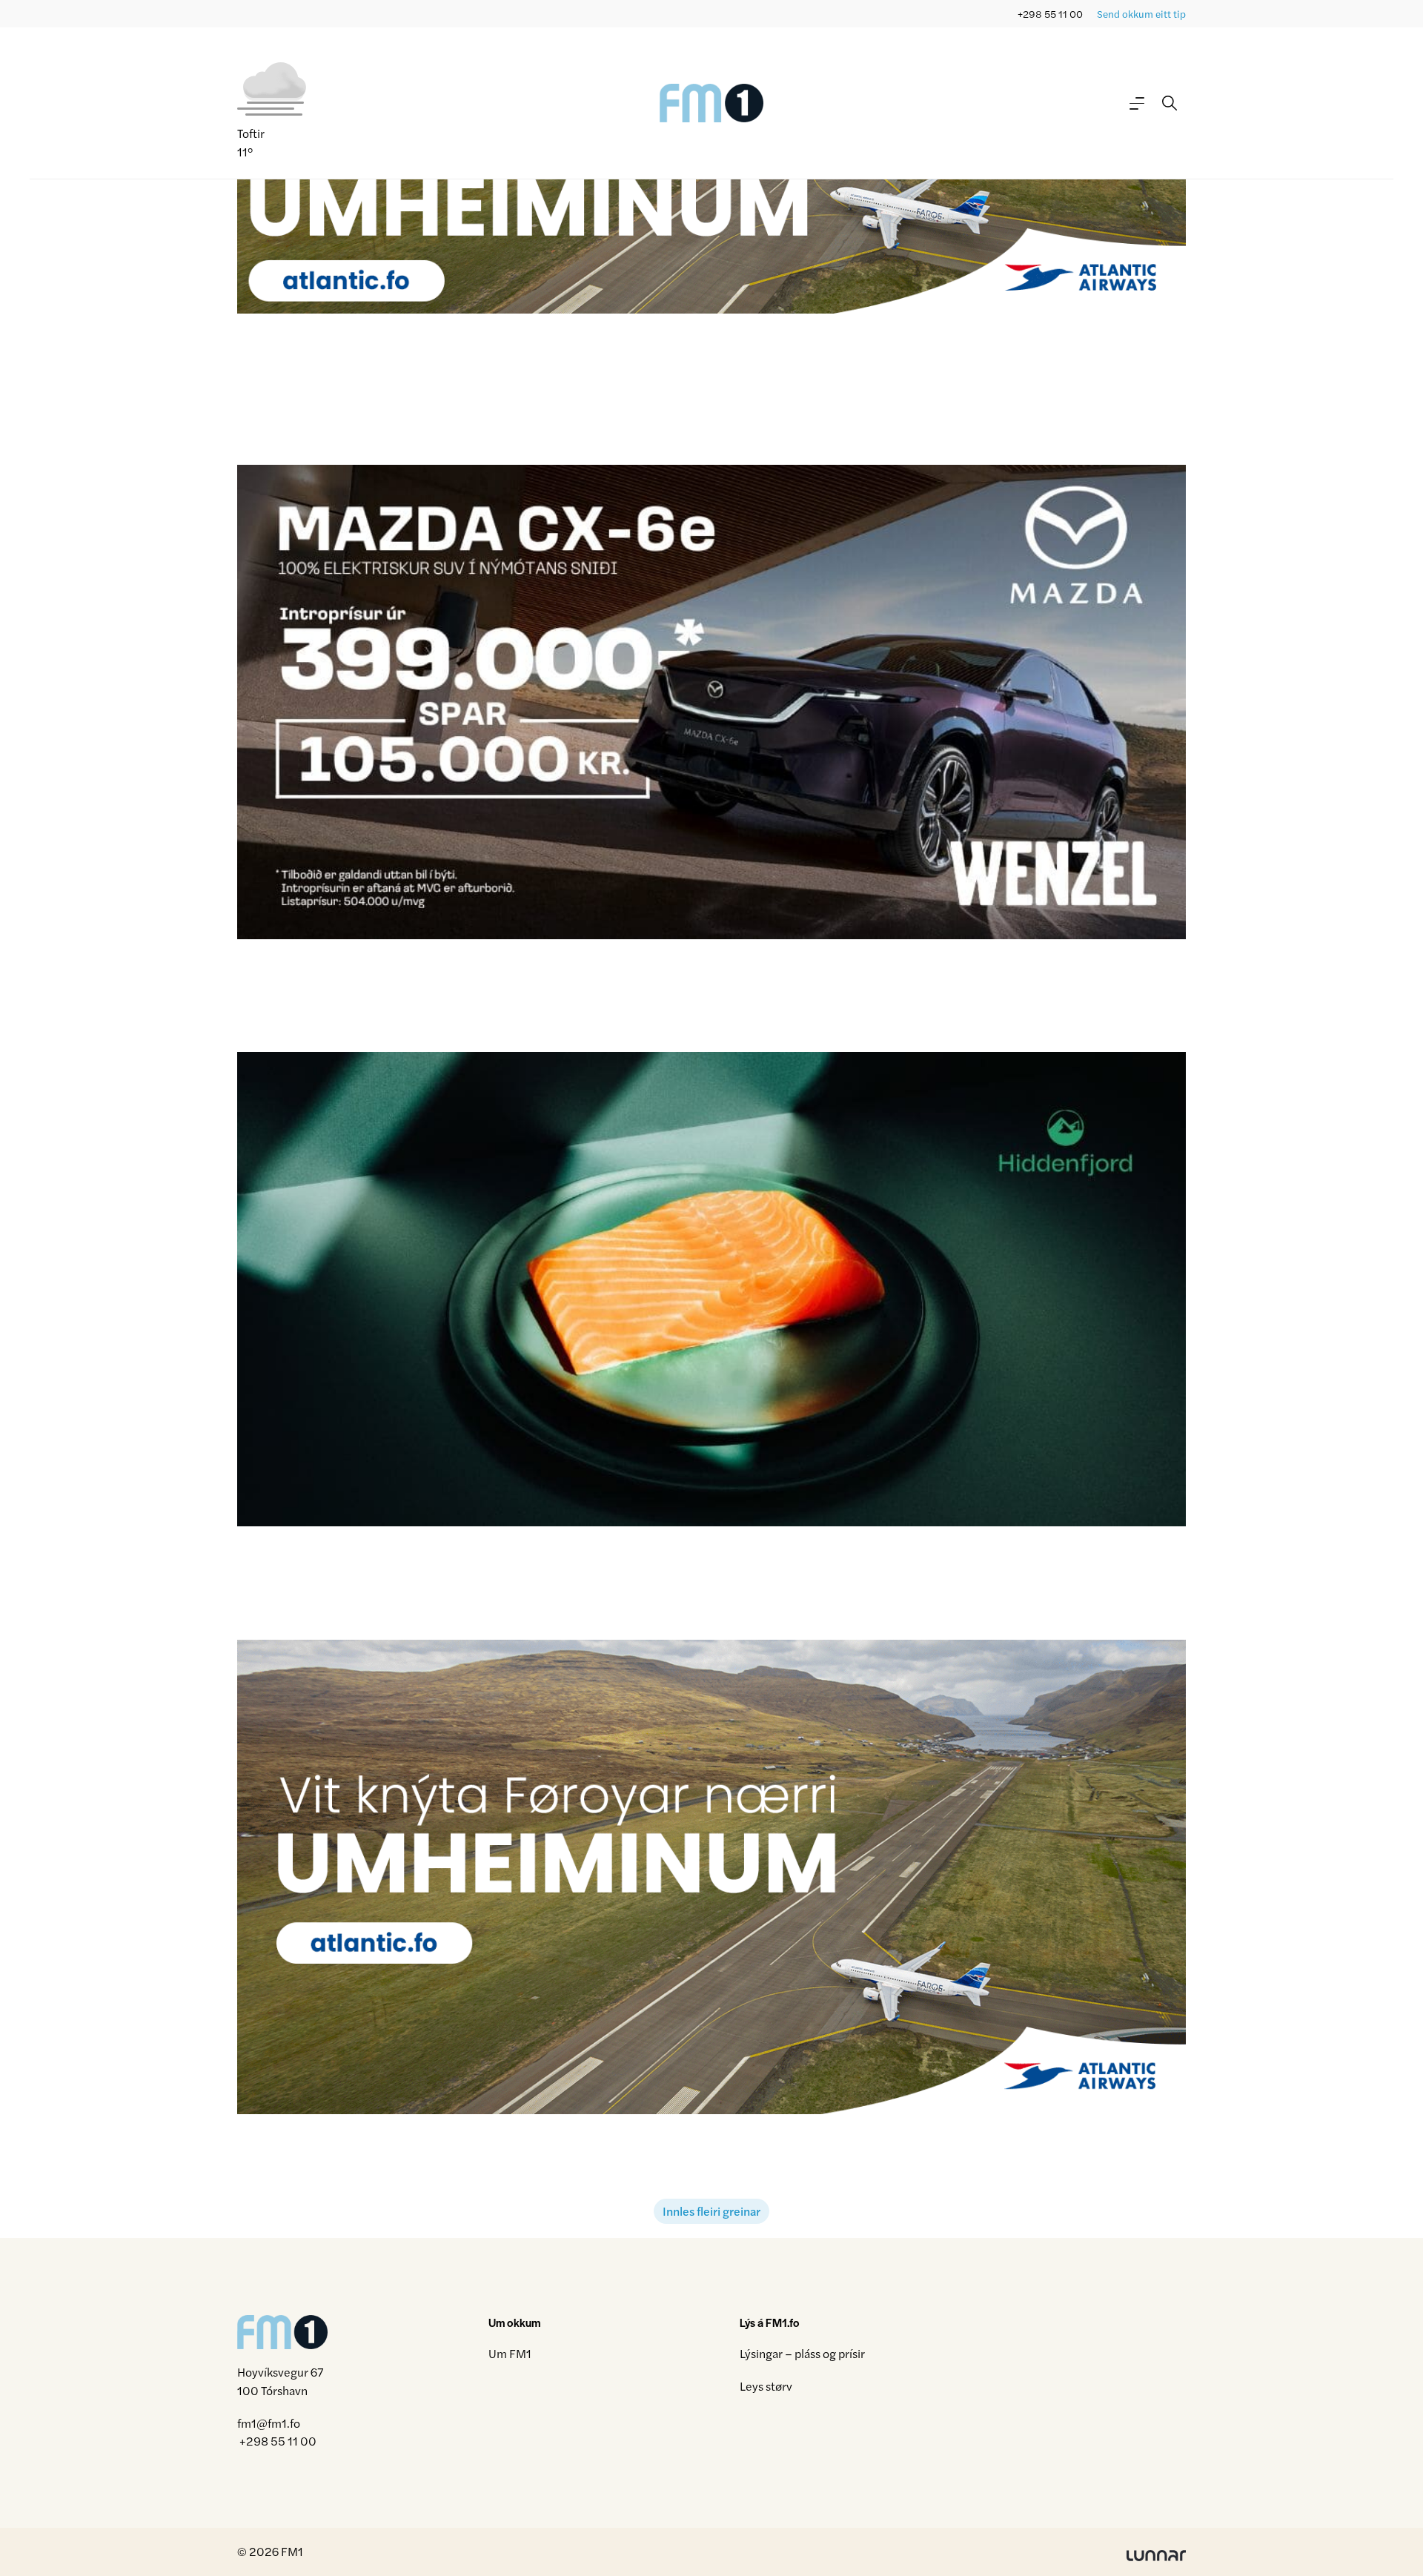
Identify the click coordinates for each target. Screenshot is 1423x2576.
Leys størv (766, 2386)
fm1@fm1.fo (269, 2423)
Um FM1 (510, 2353)
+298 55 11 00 (1050, 14)
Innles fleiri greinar (711, 2211)
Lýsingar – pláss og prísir (802, 2353)
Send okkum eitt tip (1141, 14)
